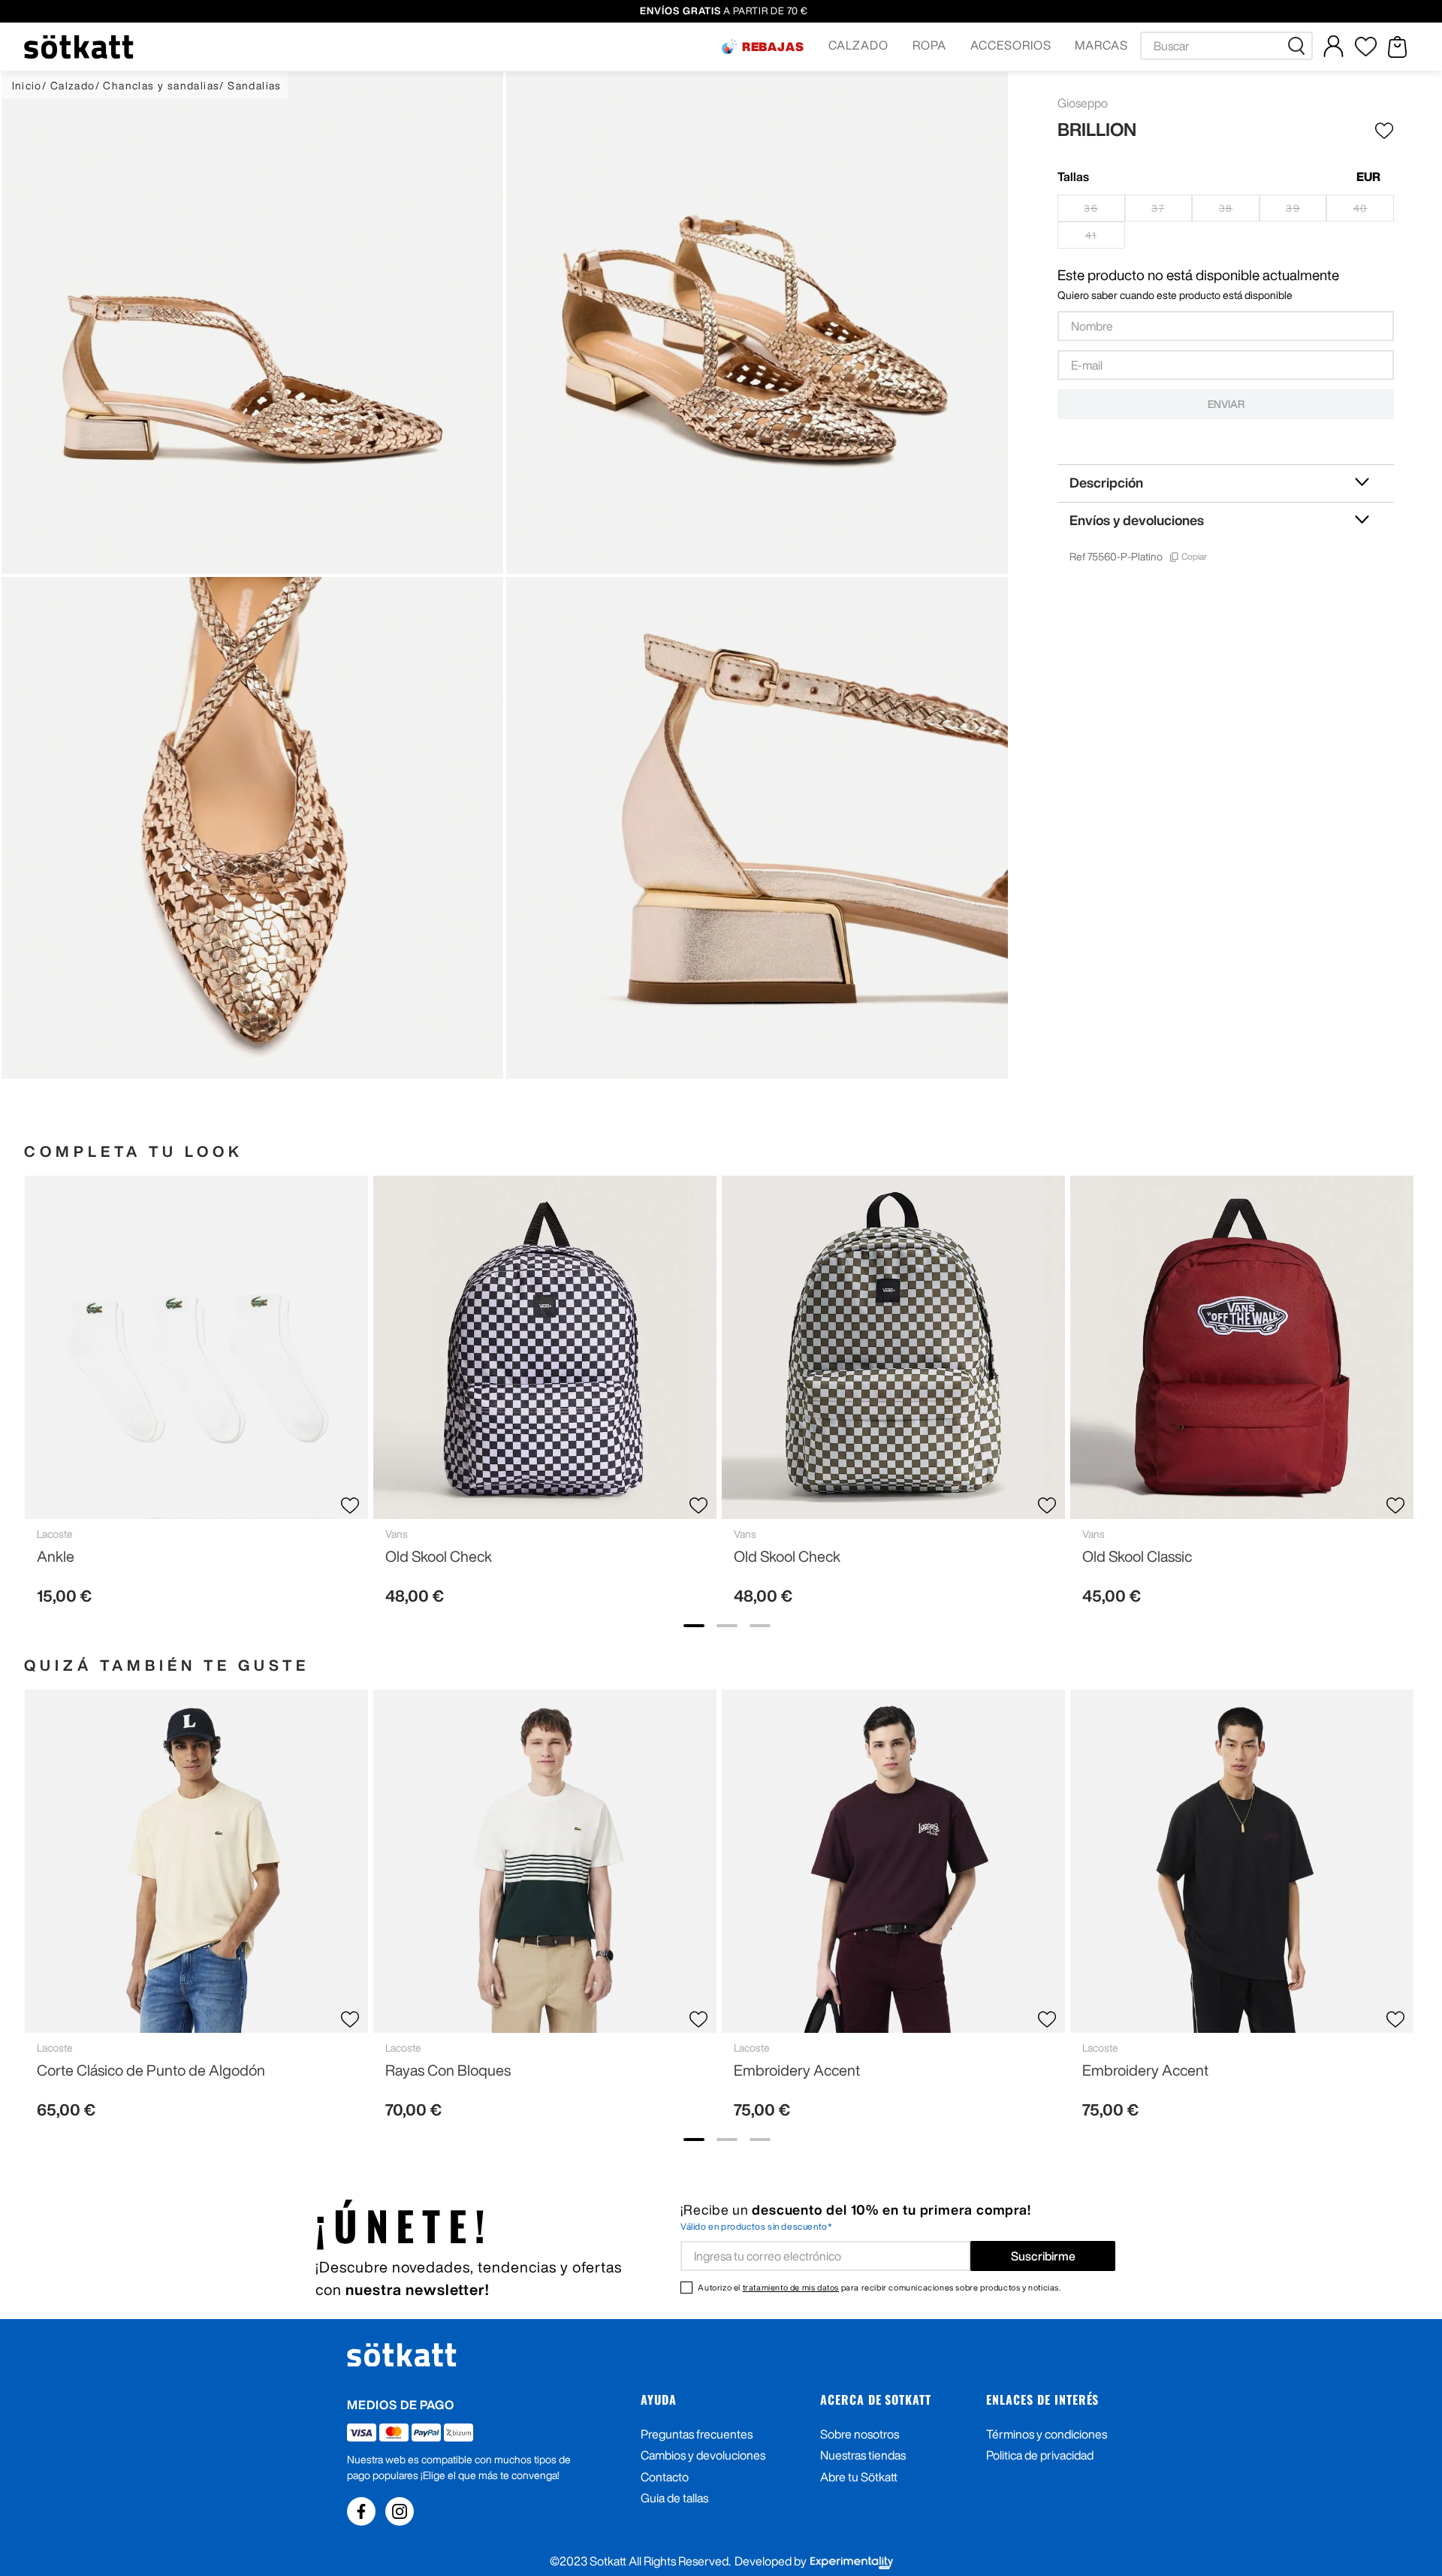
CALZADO (858, 45)
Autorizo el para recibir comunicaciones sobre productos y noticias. (879, 2287)
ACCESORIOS (1011, 45)
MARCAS (1101, 45)
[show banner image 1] (694, 1626)
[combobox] (1226, 46)
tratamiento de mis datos (791, 2287)
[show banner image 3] (760, 1626)
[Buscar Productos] (1299, 46)
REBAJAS (774, 47)
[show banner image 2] (727, 1626)
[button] (763, 47)
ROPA (929, 45)
